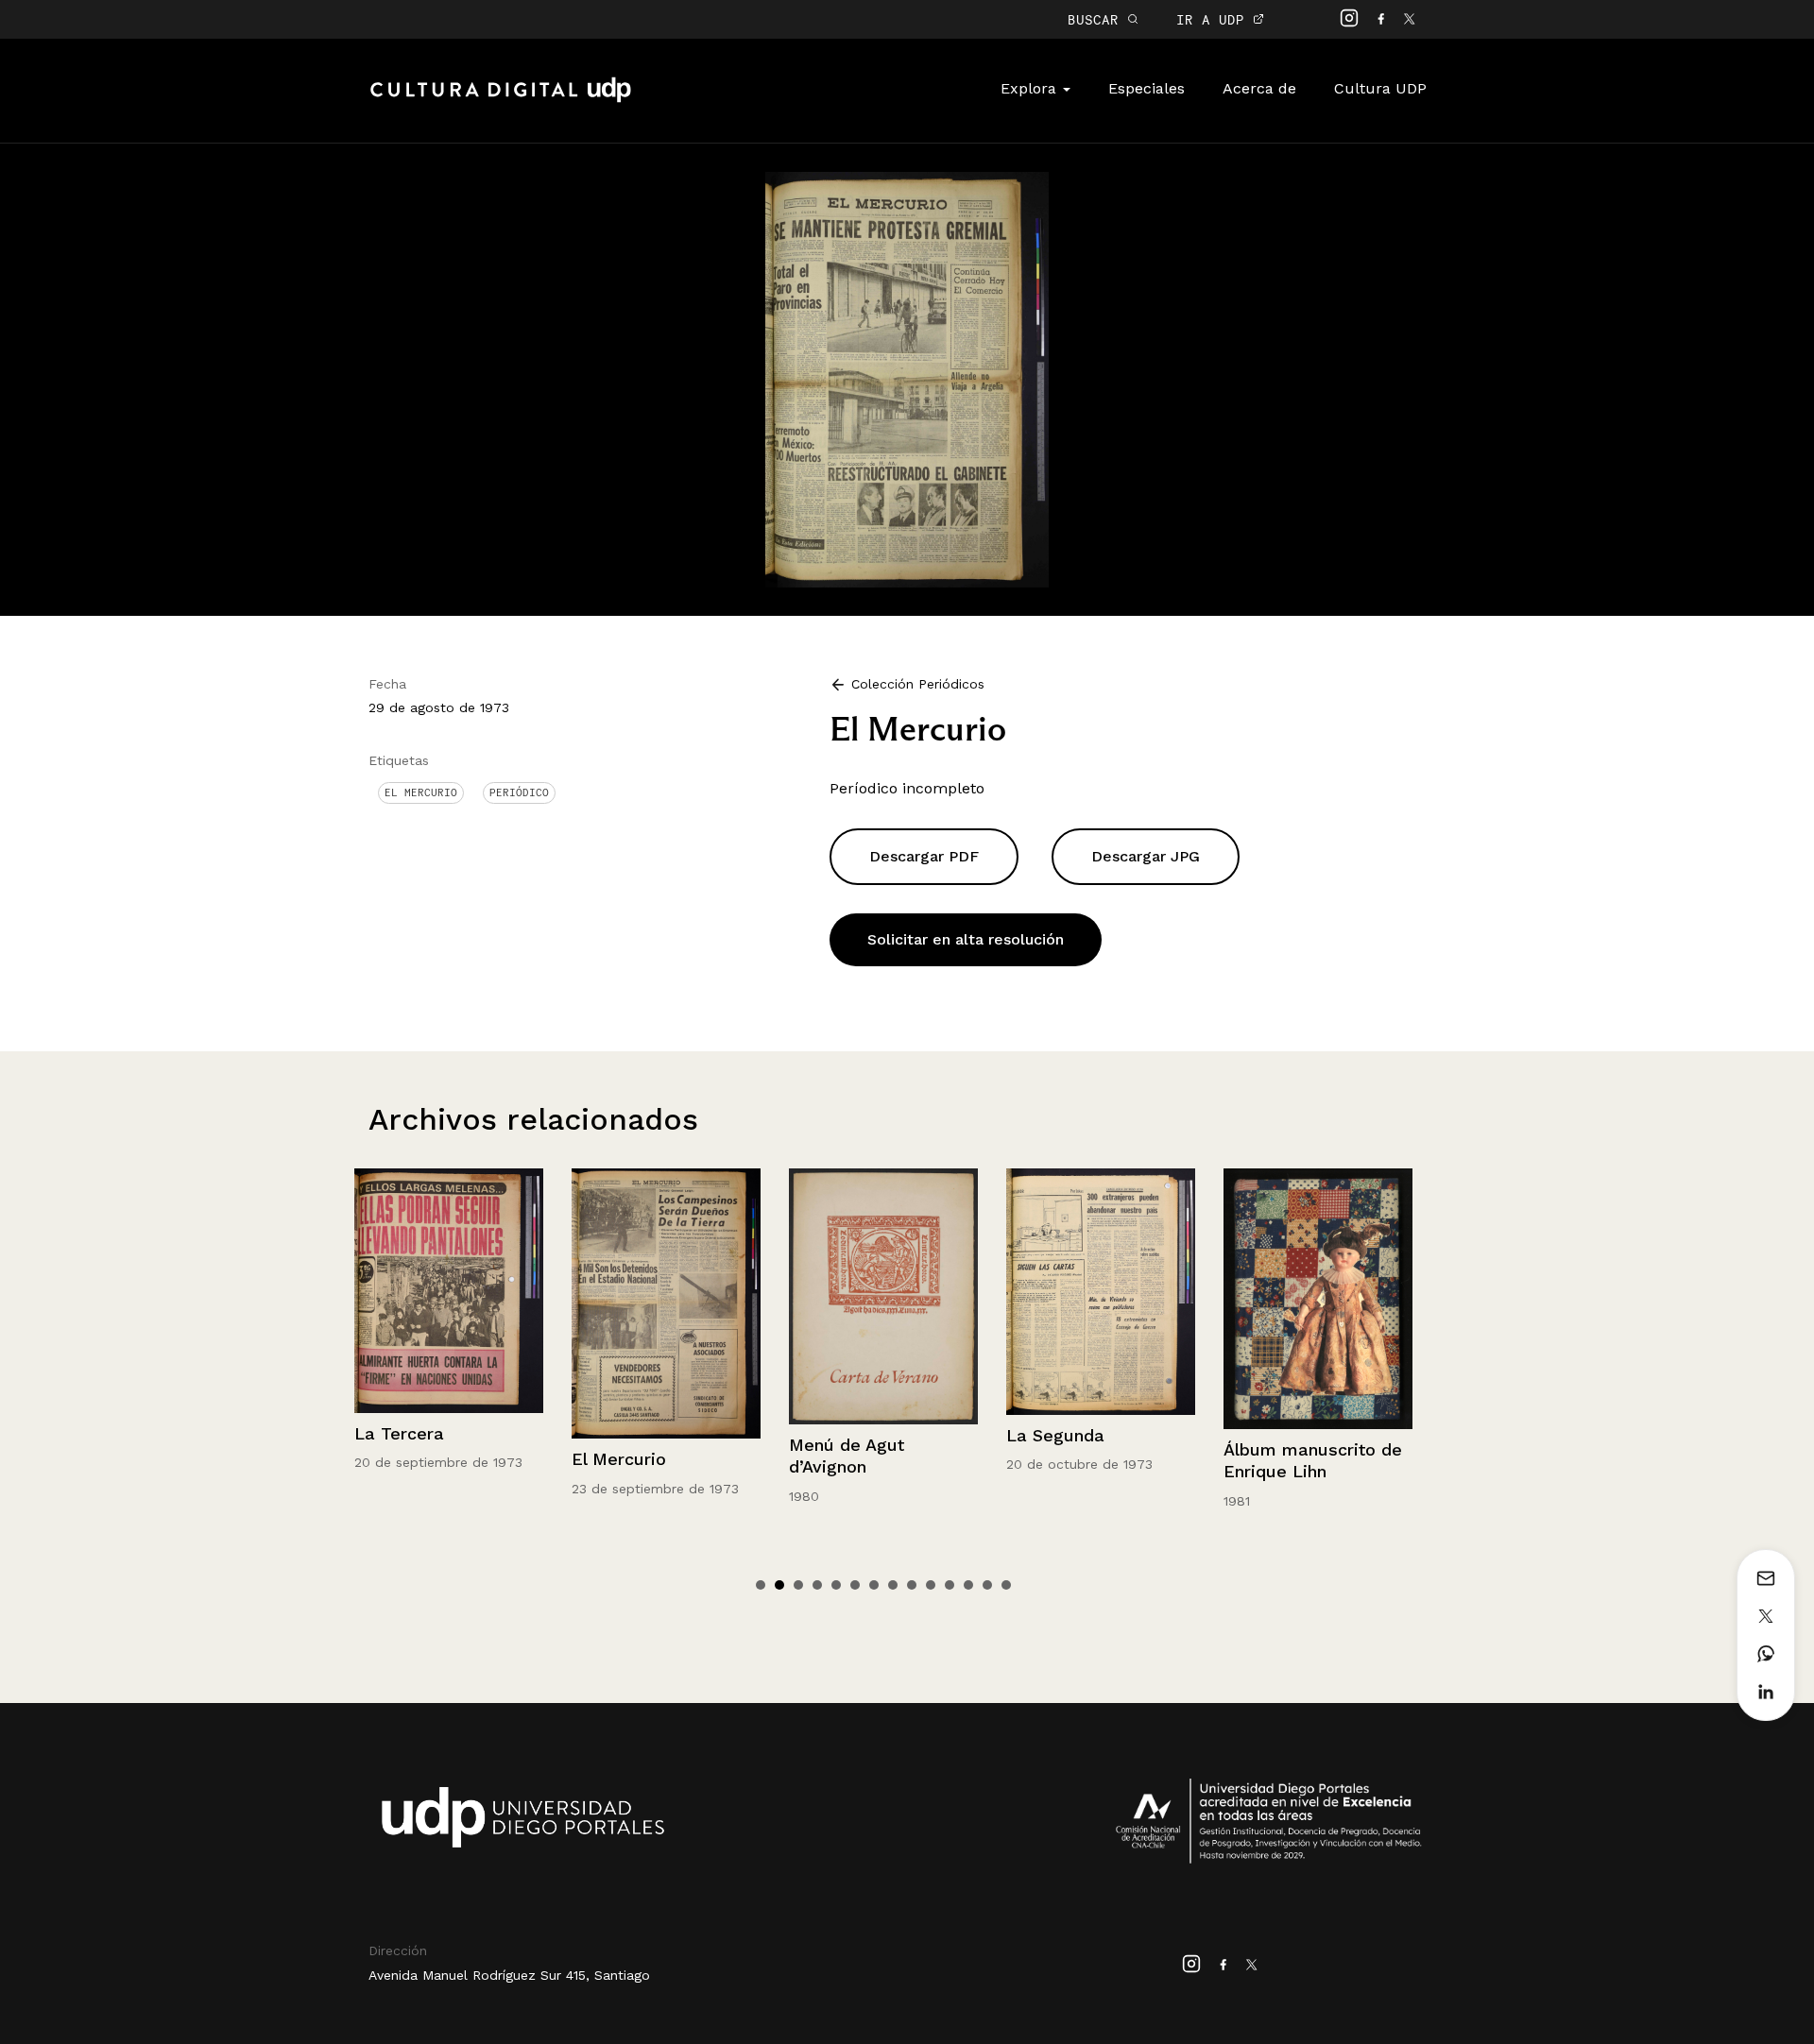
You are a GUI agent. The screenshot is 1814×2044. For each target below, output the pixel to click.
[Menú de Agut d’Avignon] (666, 1296)
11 (950, 1585)
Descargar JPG (1146, 856)
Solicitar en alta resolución (966, 939)
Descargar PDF (924, 856)
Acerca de (1259, 88)
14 (1006, 1585)
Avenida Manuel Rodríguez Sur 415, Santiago (509, 1975)
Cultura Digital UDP (501, 100)
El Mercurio (421, 792)
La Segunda (838, 1435)
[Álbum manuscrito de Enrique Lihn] (1101, 1298)
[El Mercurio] (907, 378)
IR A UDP (1215, 19)
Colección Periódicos (918, 684)
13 (987, 1585)
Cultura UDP (1380, 88)
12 (968, 1585)
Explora (1031, 88)
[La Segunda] (883, 1291)
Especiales (1147, 88)
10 (931, 1585)
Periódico (519, 792)
